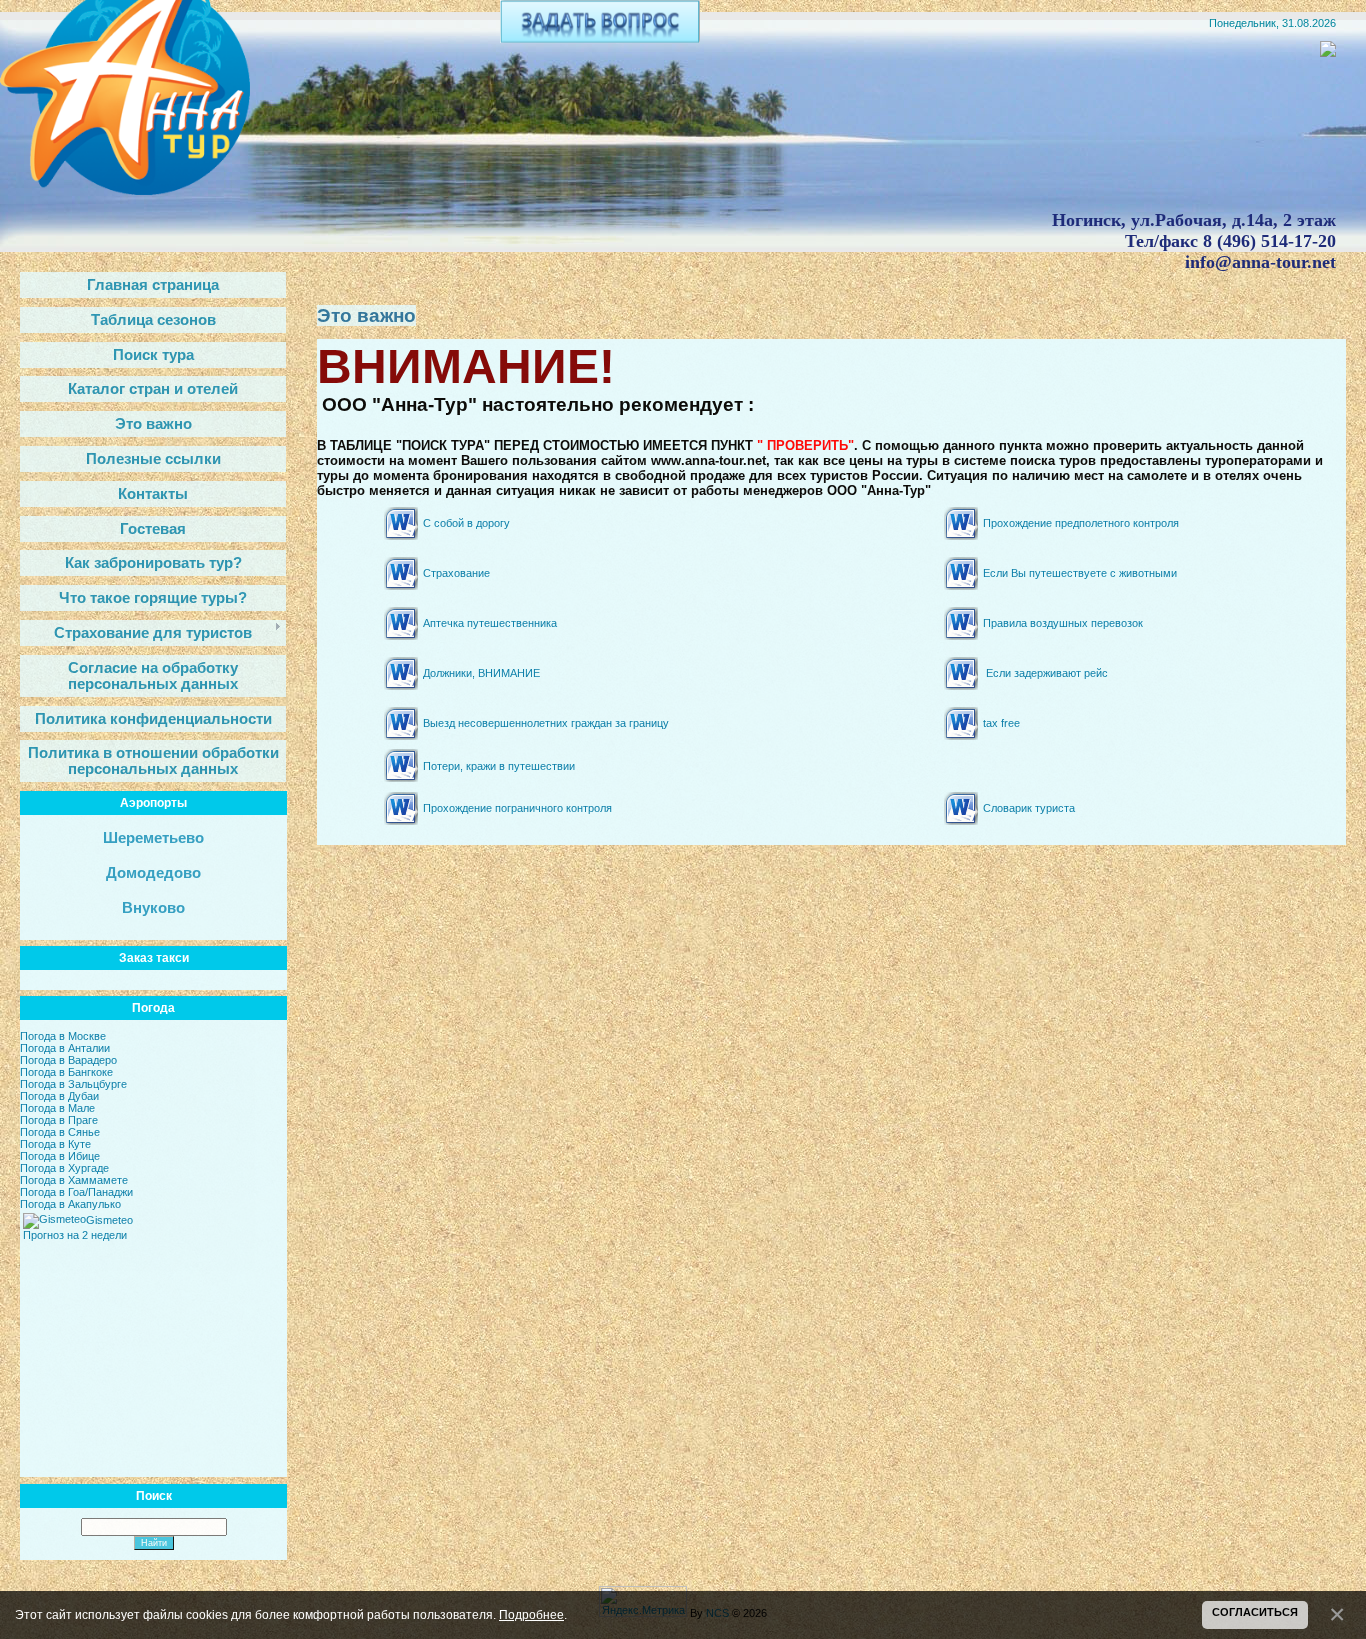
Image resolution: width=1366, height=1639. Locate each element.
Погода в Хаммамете (74, 1180)
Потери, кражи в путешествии (499, 766)
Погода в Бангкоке (66, 1072)
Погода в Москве (63, 1036)
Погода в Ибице (60, 1156)
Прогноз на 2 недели (75, 1235)
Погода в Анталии (65, 1048)
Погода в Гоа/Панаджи (76, 1192)
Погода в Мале (57, 1108)
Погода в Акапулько (70, 1204)
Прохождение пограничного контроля (517, 808)
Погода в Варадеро (68, 1060)
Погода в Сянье (60, 1132)
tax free (1001, 723)
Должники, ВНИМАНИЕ (481, 673)
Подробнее (531, 1614)
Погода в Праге (59, 1120)
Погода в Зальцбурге (73, 1084)
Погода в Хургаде (64, 1168)
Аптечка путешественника (490, 623)
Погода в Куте (55, 1144)
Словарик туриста (1029, 808)
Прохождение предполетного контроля (1081, 523)
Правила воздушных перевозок (1063, 623)
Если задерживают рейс (1047, 673)
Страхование (456, 573)
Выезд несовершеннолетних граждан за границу (546, 723)
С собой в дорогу (466, 523)
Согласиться (1255, 1612)
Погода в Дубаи (59, 1096)
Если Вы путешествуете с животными (1080, 573)
